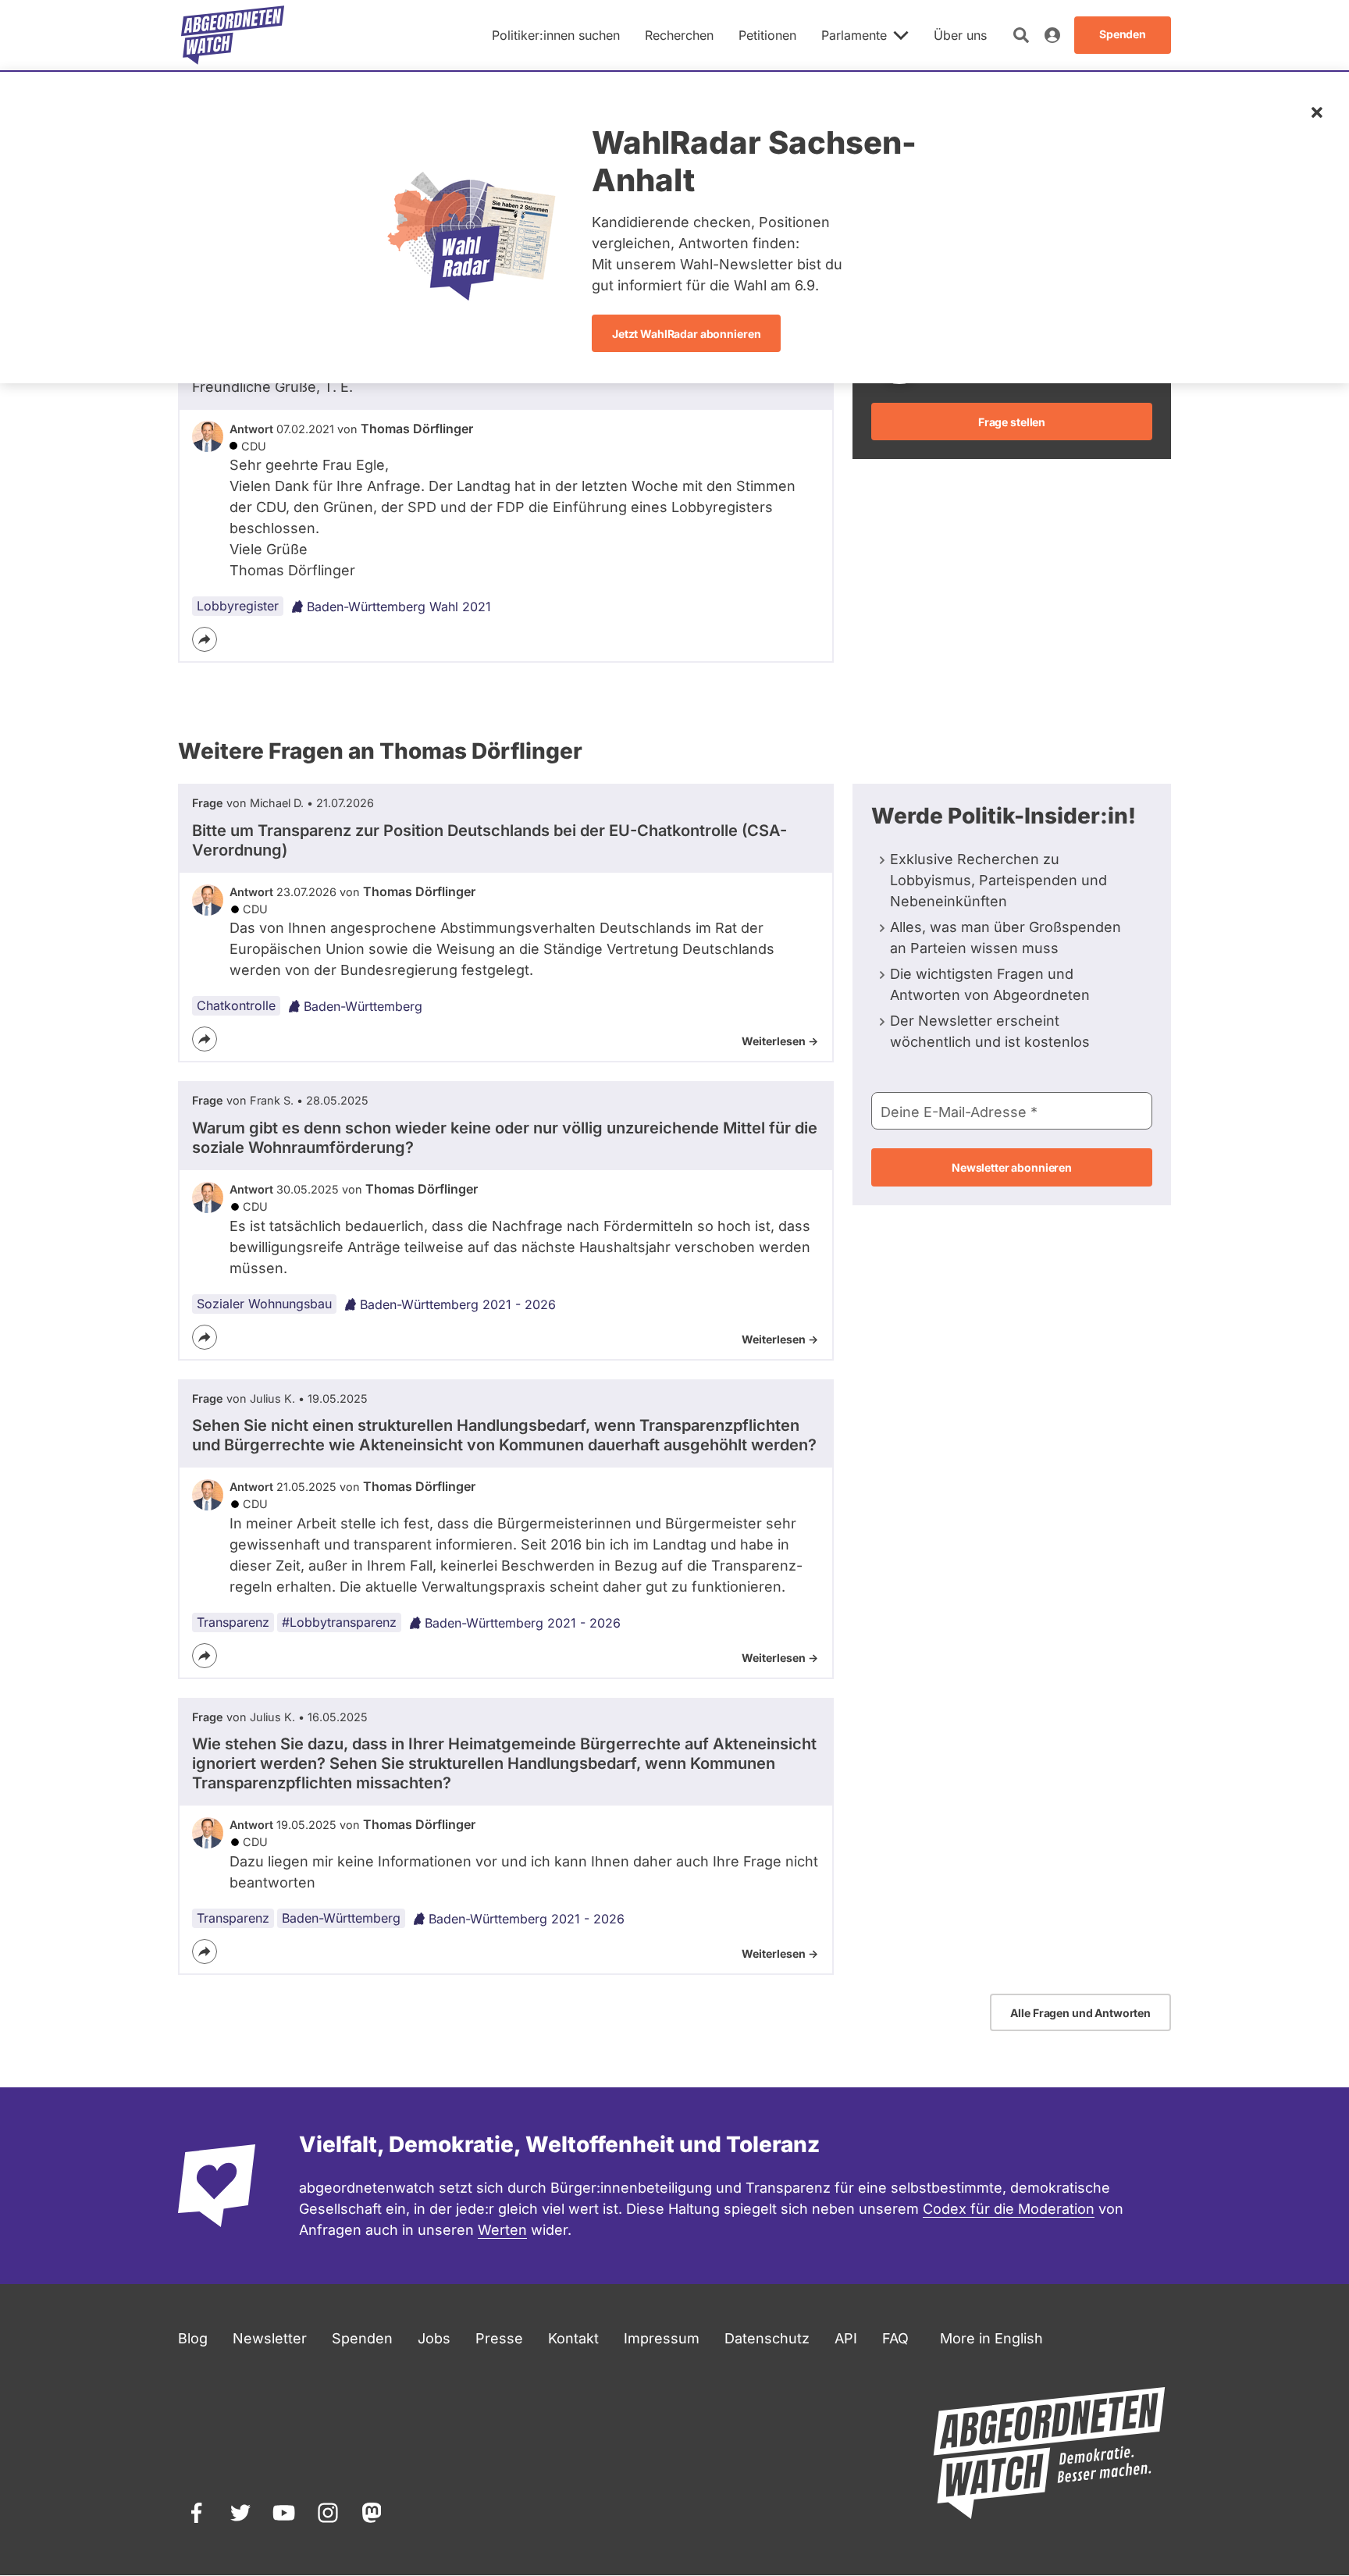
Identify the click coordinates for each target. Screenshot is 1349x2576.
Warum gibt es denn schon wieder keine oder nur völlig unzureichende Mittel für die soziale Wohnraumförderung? (505, 1138)
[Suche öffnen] (1021, 35)
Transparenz (233, 1622)
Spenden (362, 2338)
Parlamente (854, 35)
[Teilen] (205, 639)
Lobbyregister (238, 606)
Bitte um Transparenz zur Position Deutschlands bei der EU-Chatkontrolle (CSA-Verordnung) (489, 840)
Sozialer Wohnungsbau (264, 1304)
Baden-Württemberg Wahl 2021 (399, 607)
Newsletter (270, 2338)
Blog (193, 2338)
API (846, 2338)
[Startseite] (233, 35)
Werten (502, 2230)
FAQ (895, 2338)
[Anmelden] (1052, 35)
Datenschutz (767, 2338)
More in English (991, 2338)
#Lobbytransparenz (339, 1622)
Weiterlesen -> (780, 1041)
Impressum (662, 2338)
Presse (499, 2338)
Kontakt (573, 2338)
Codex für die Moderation (1009, 2209)
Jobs (434, 2338)
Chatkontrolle (236, 1005)
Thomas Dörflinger (417, 429)
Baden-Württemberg (363, 1006)
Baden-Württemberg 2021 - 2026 (458, 1304)
